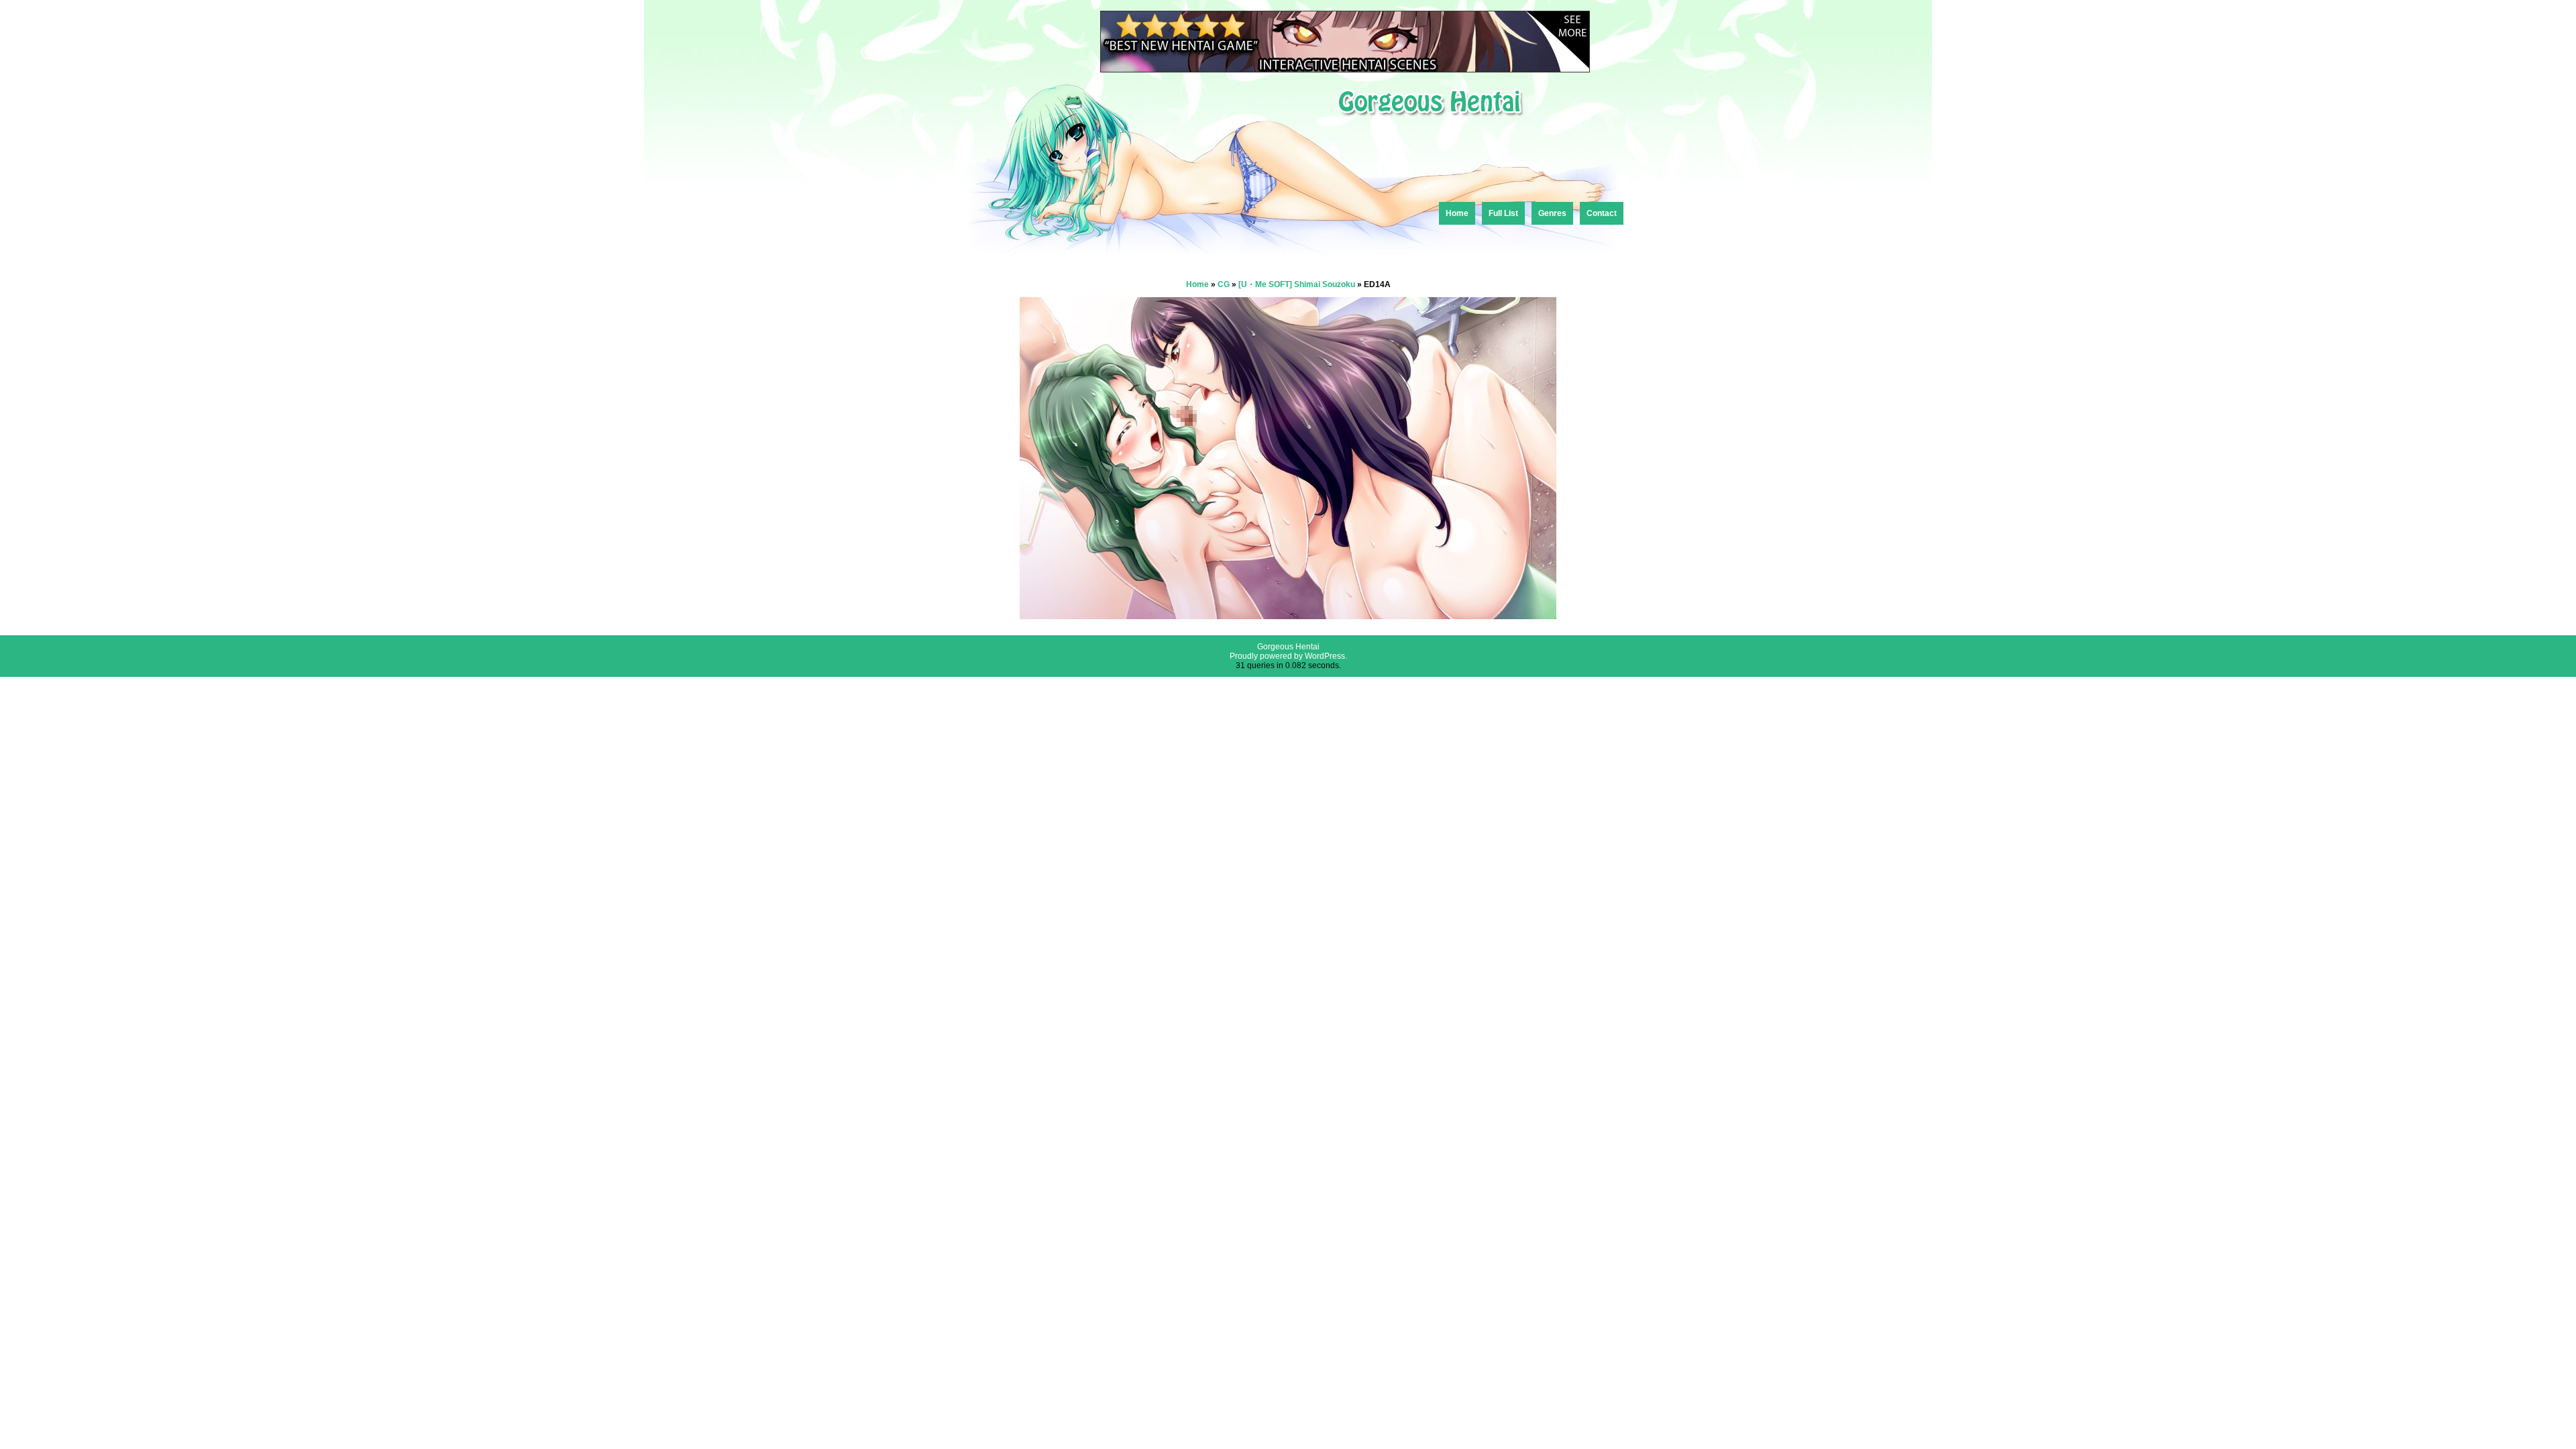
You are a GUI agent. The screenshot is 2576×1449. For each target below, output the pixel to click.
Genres (1552, 213)
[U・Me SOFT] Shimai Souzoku (1297, 284)
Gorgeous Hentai (1288, 647)
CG (1224, 284)
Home (1457, 213)
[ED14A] (1288, 615)
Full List (1503, 213)
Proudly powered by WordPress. (1288, 656)
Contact (1602, 213)
